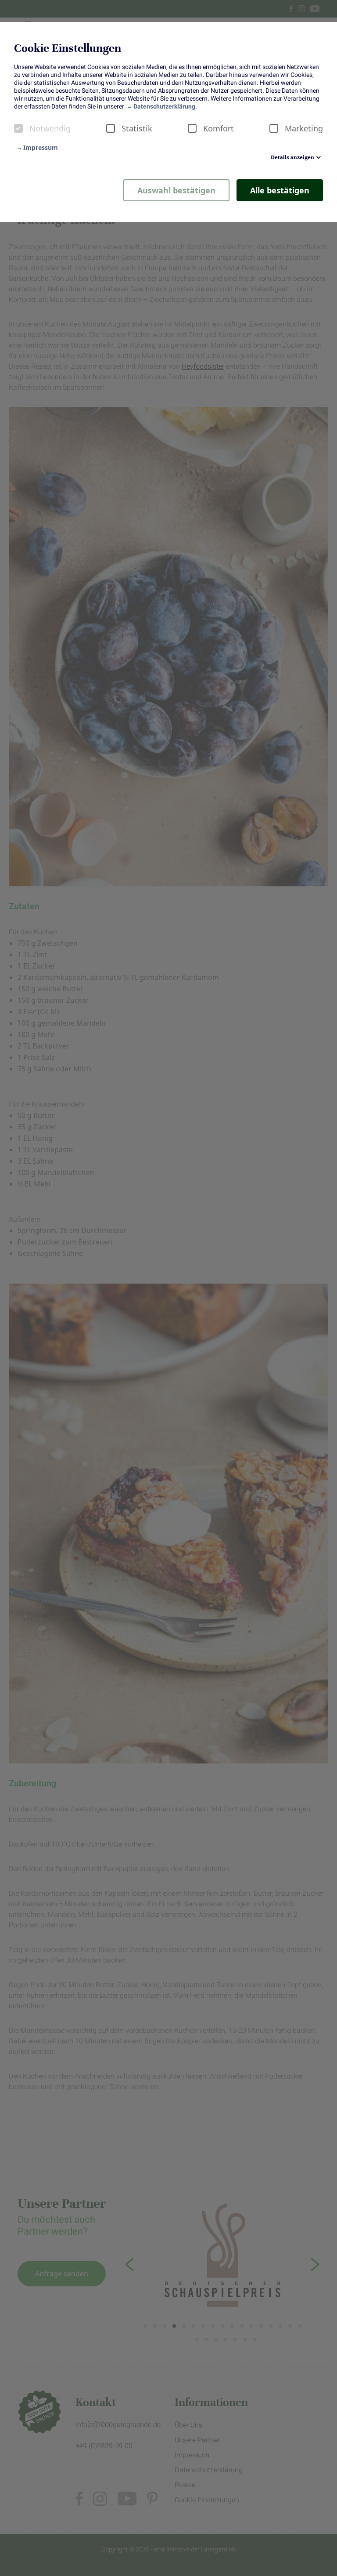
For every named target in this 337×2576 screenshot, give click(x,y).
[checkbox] (18, 128)
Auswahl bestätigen (176, 190)
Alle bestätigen (280, 190)
